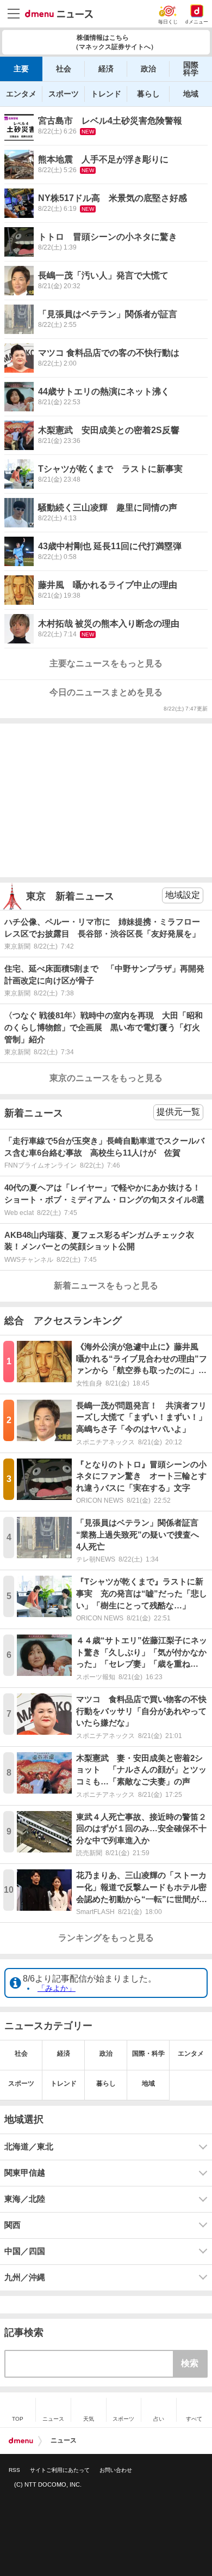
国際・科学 (148, 2053)
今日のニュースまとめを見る (106, 692)
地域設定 (183, 895)
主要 (21, 69)
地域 (191, 94)
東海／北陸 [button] (25, 2199)
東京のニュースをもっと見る (106, 1078)
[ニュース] (59, 14)
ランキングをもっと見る (106, 1938)
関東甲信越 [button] (25, 2173)
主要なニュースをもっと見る (106, 663)
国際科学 (191, 69)
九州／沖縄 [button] (25, 2277)
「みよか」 (57, 1988)
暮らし (148, 94)
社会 (64, 69)
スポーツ (64, 94)
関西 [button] (13, 2225)
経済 (106, 69)
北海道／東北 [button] (29, 2147)
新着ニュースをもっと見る (106, 1286)
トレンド (106, 94)
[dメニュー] (21, 2441)
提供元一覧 (178, 1112)
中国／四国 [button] (25, 2251)
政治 (148, 69)
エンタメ (21, 94)
